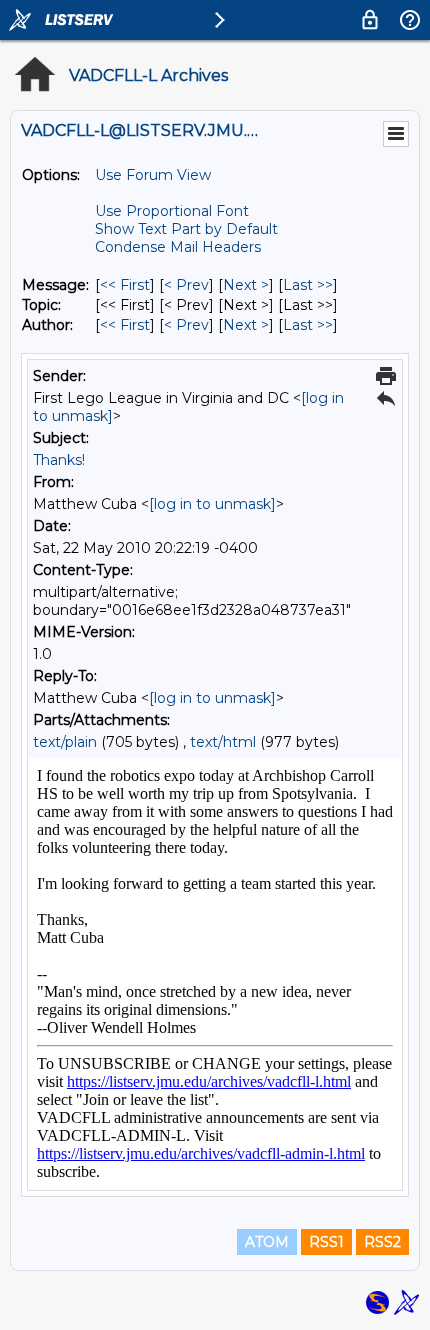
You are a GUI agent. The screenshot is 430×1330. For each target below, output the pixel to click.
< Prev (186, 285)
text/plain (65, 742)
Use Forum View (153, 175)
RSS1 (326, 1242)
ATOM (267, 1242)
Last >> (308, 285)
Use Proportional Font (172, 211)
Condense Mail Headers (178, 247)
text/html (223, 742)
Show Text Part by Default (186, 229)
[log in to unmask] (212, 504)
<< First (125, 285)
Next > (246, 285)
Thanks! (59, 460)
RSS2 (382, 1242)
